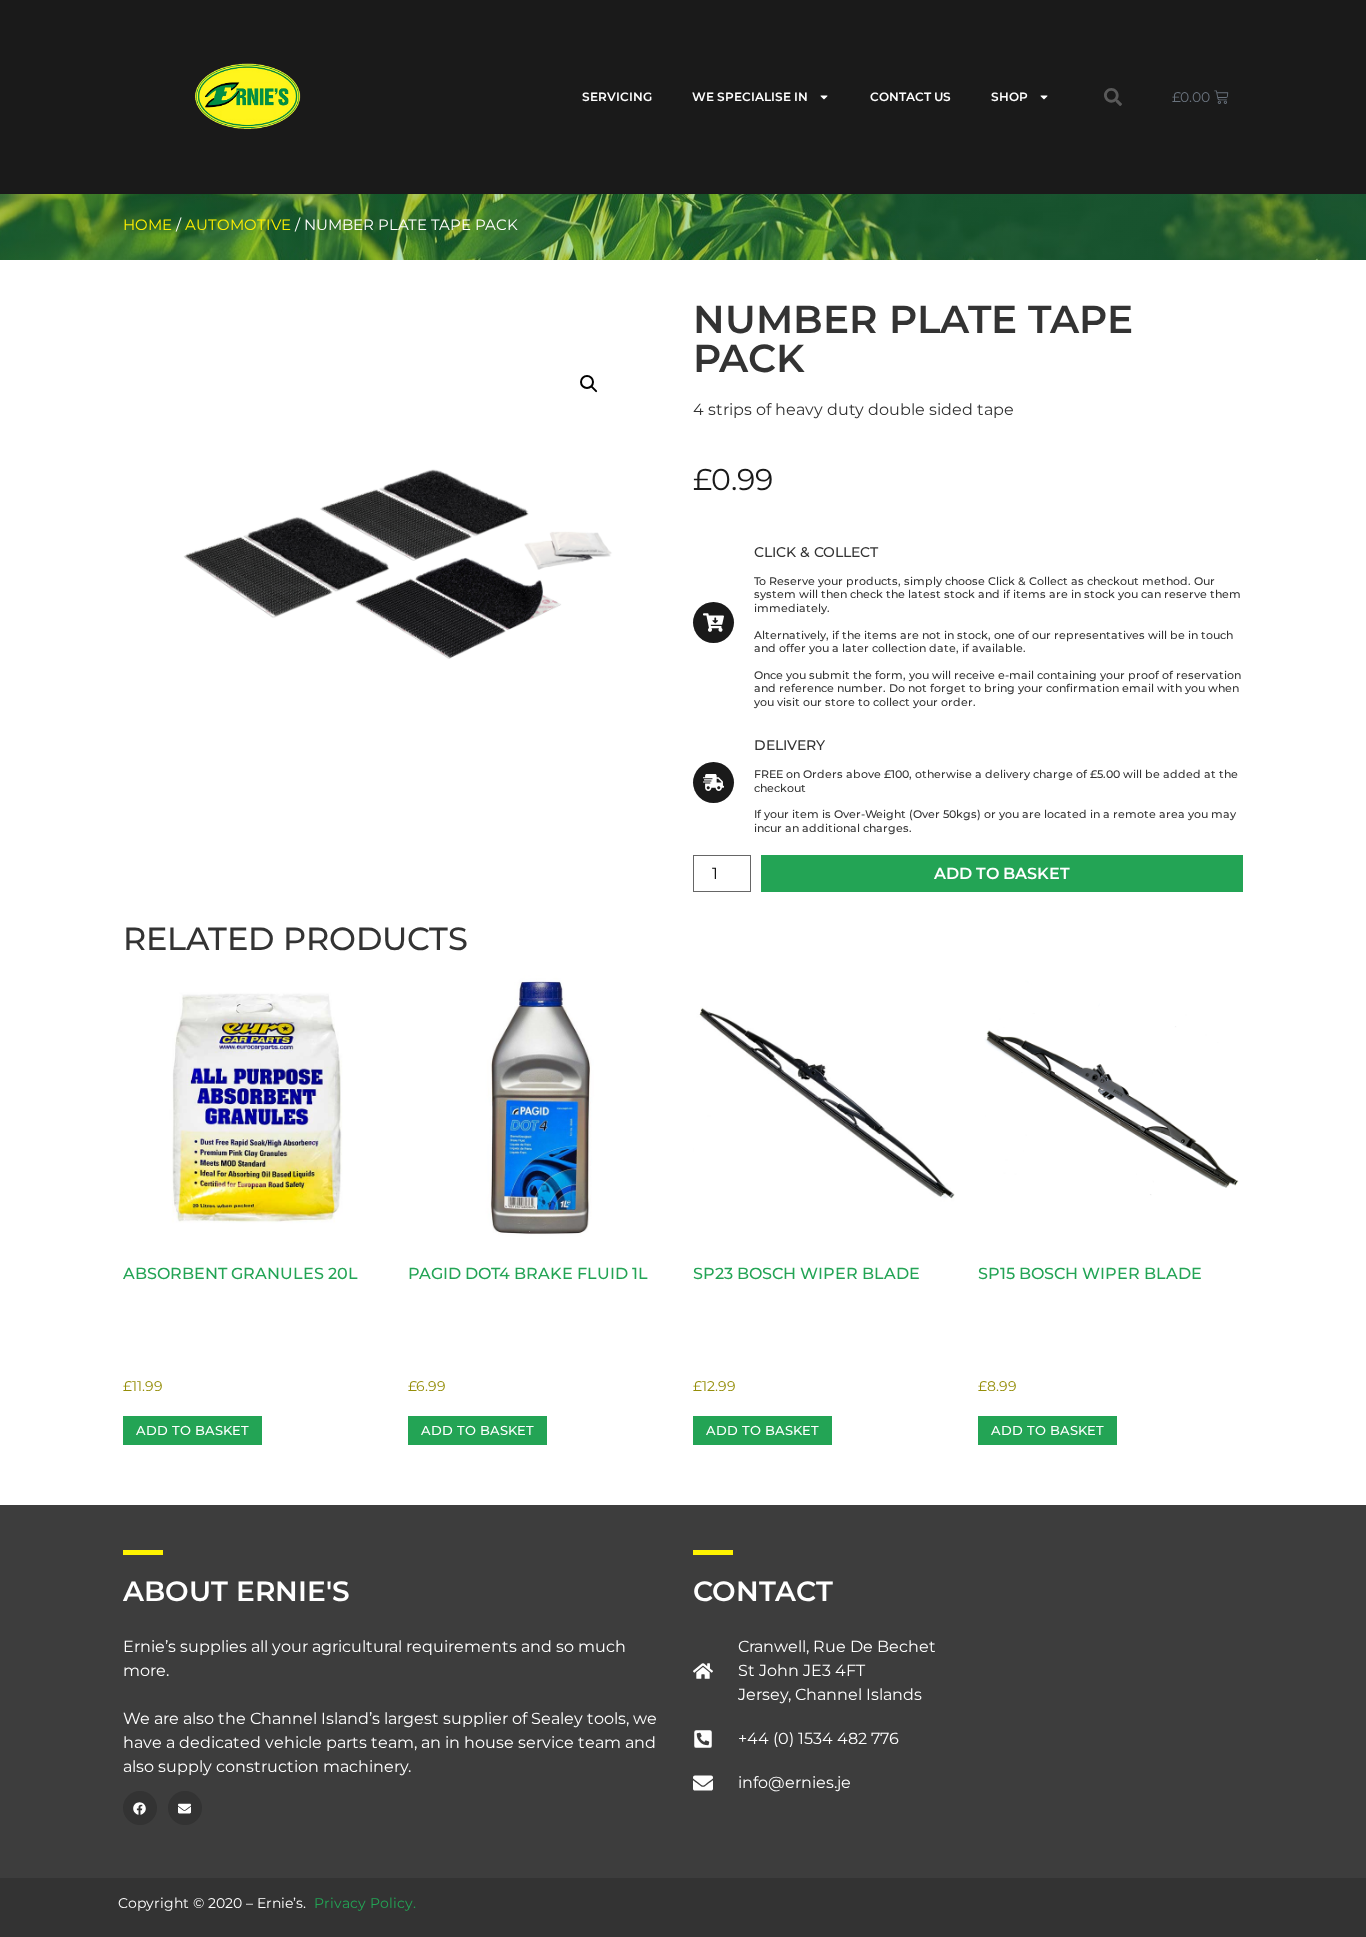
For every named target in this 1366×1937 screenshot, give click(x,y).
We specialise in (750, 96)
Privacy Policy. (365, 1903)
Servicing (617, 96)
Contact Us (910, 96)
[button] (1113, 97)
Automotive (238, 225)
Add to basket (1002, 873)
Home (147, 225)
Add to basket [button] (192, 1430)
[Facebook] (140, 1808)
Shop (1009, 96)
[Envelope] (185, 1808)
